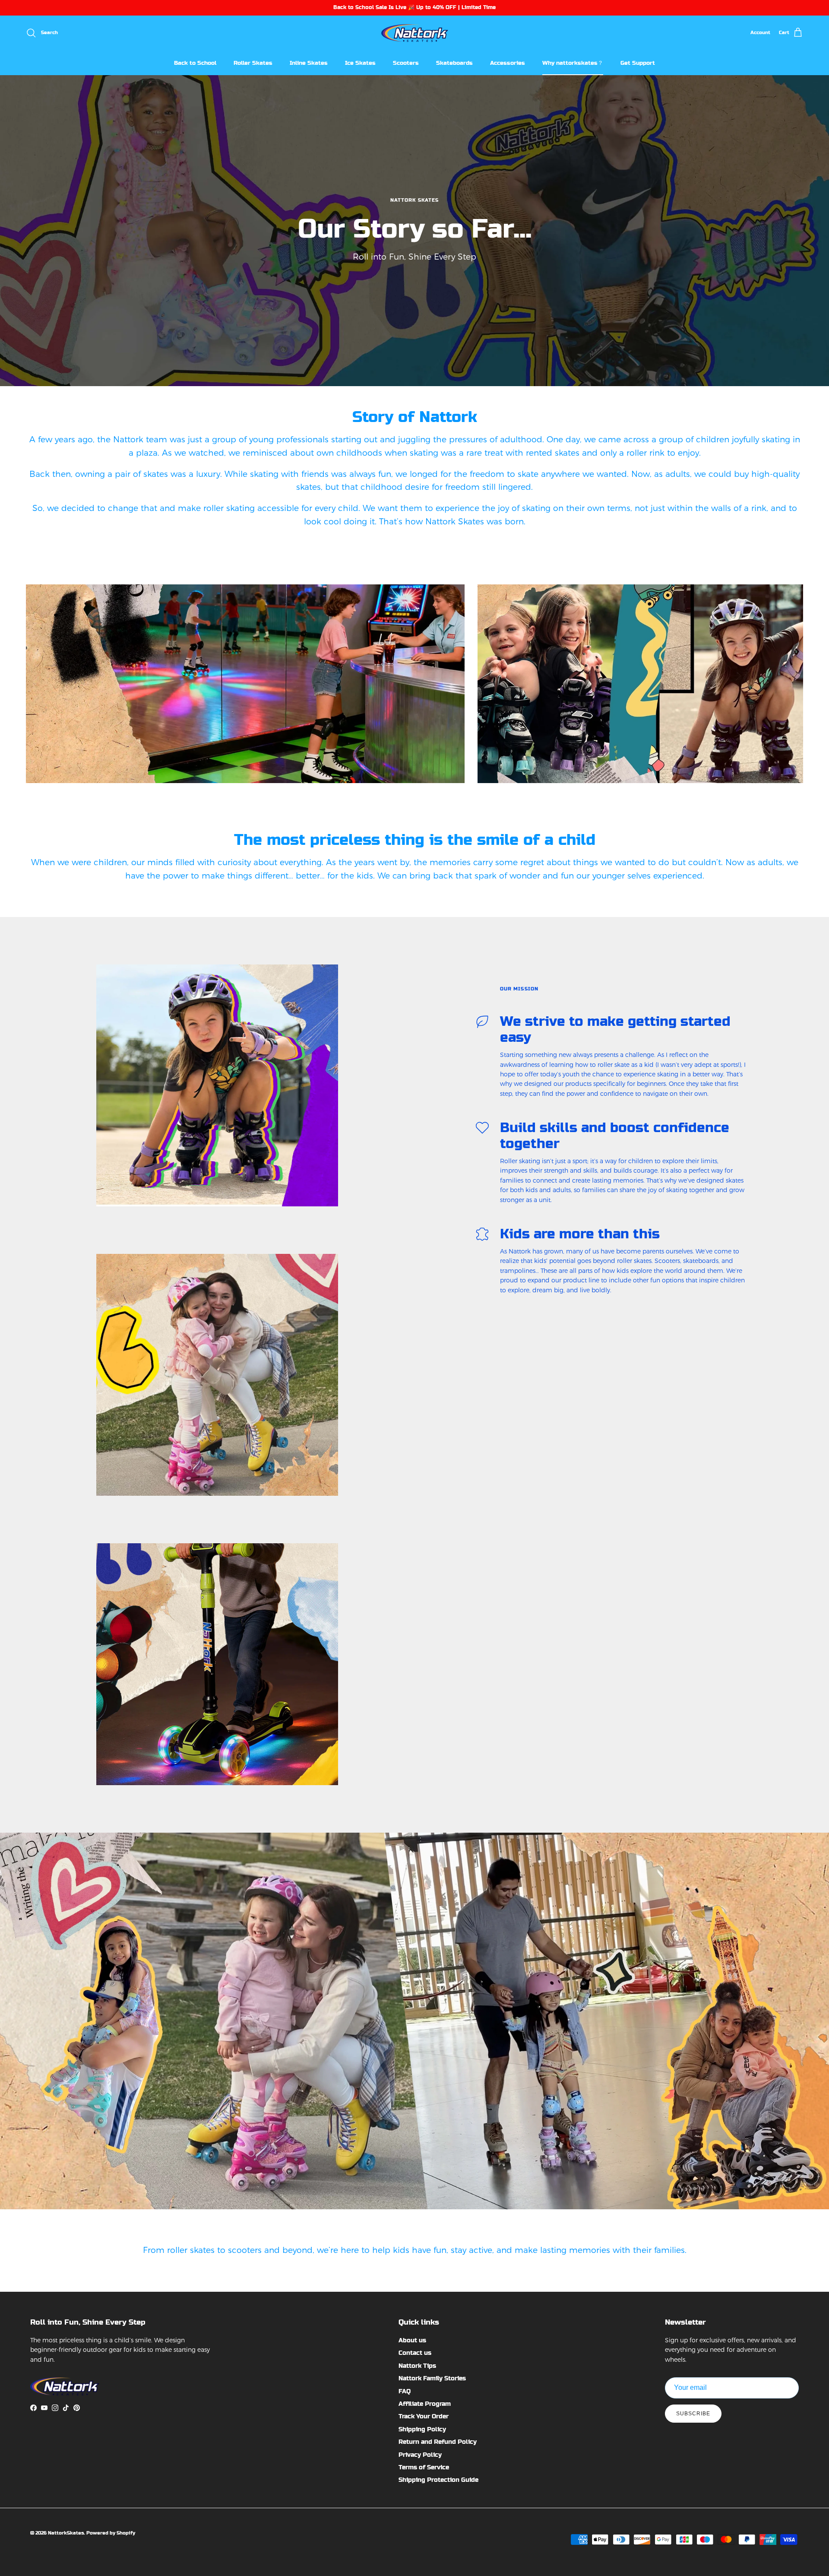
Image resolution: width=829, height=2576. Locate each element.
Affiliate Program (425, 2404)
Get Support (638, 62)
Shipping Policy (422, 2429)
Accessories (508, 62)
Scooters (406, 62)
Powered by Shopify (111, 2533)
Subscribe (693, 2414)
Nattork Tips (417, 2366)
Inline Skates (309, 62)
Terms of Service (424, 2467)
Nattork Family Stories (432, 2378)
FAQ (405, 2391)
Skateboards (454, 62)
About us (412, 2340)
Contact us (415, 2353)
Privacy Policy (420, 2455)
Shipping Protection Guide (438, 2480)
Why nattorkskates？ (573, 62)
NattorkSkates (66, 2533)
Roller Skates (253, 62)
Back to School (195, 62)
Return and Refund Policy (438, 2442)
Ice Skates (360, 62)
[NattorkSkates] (415, 33)
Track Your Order (424, 2416)
